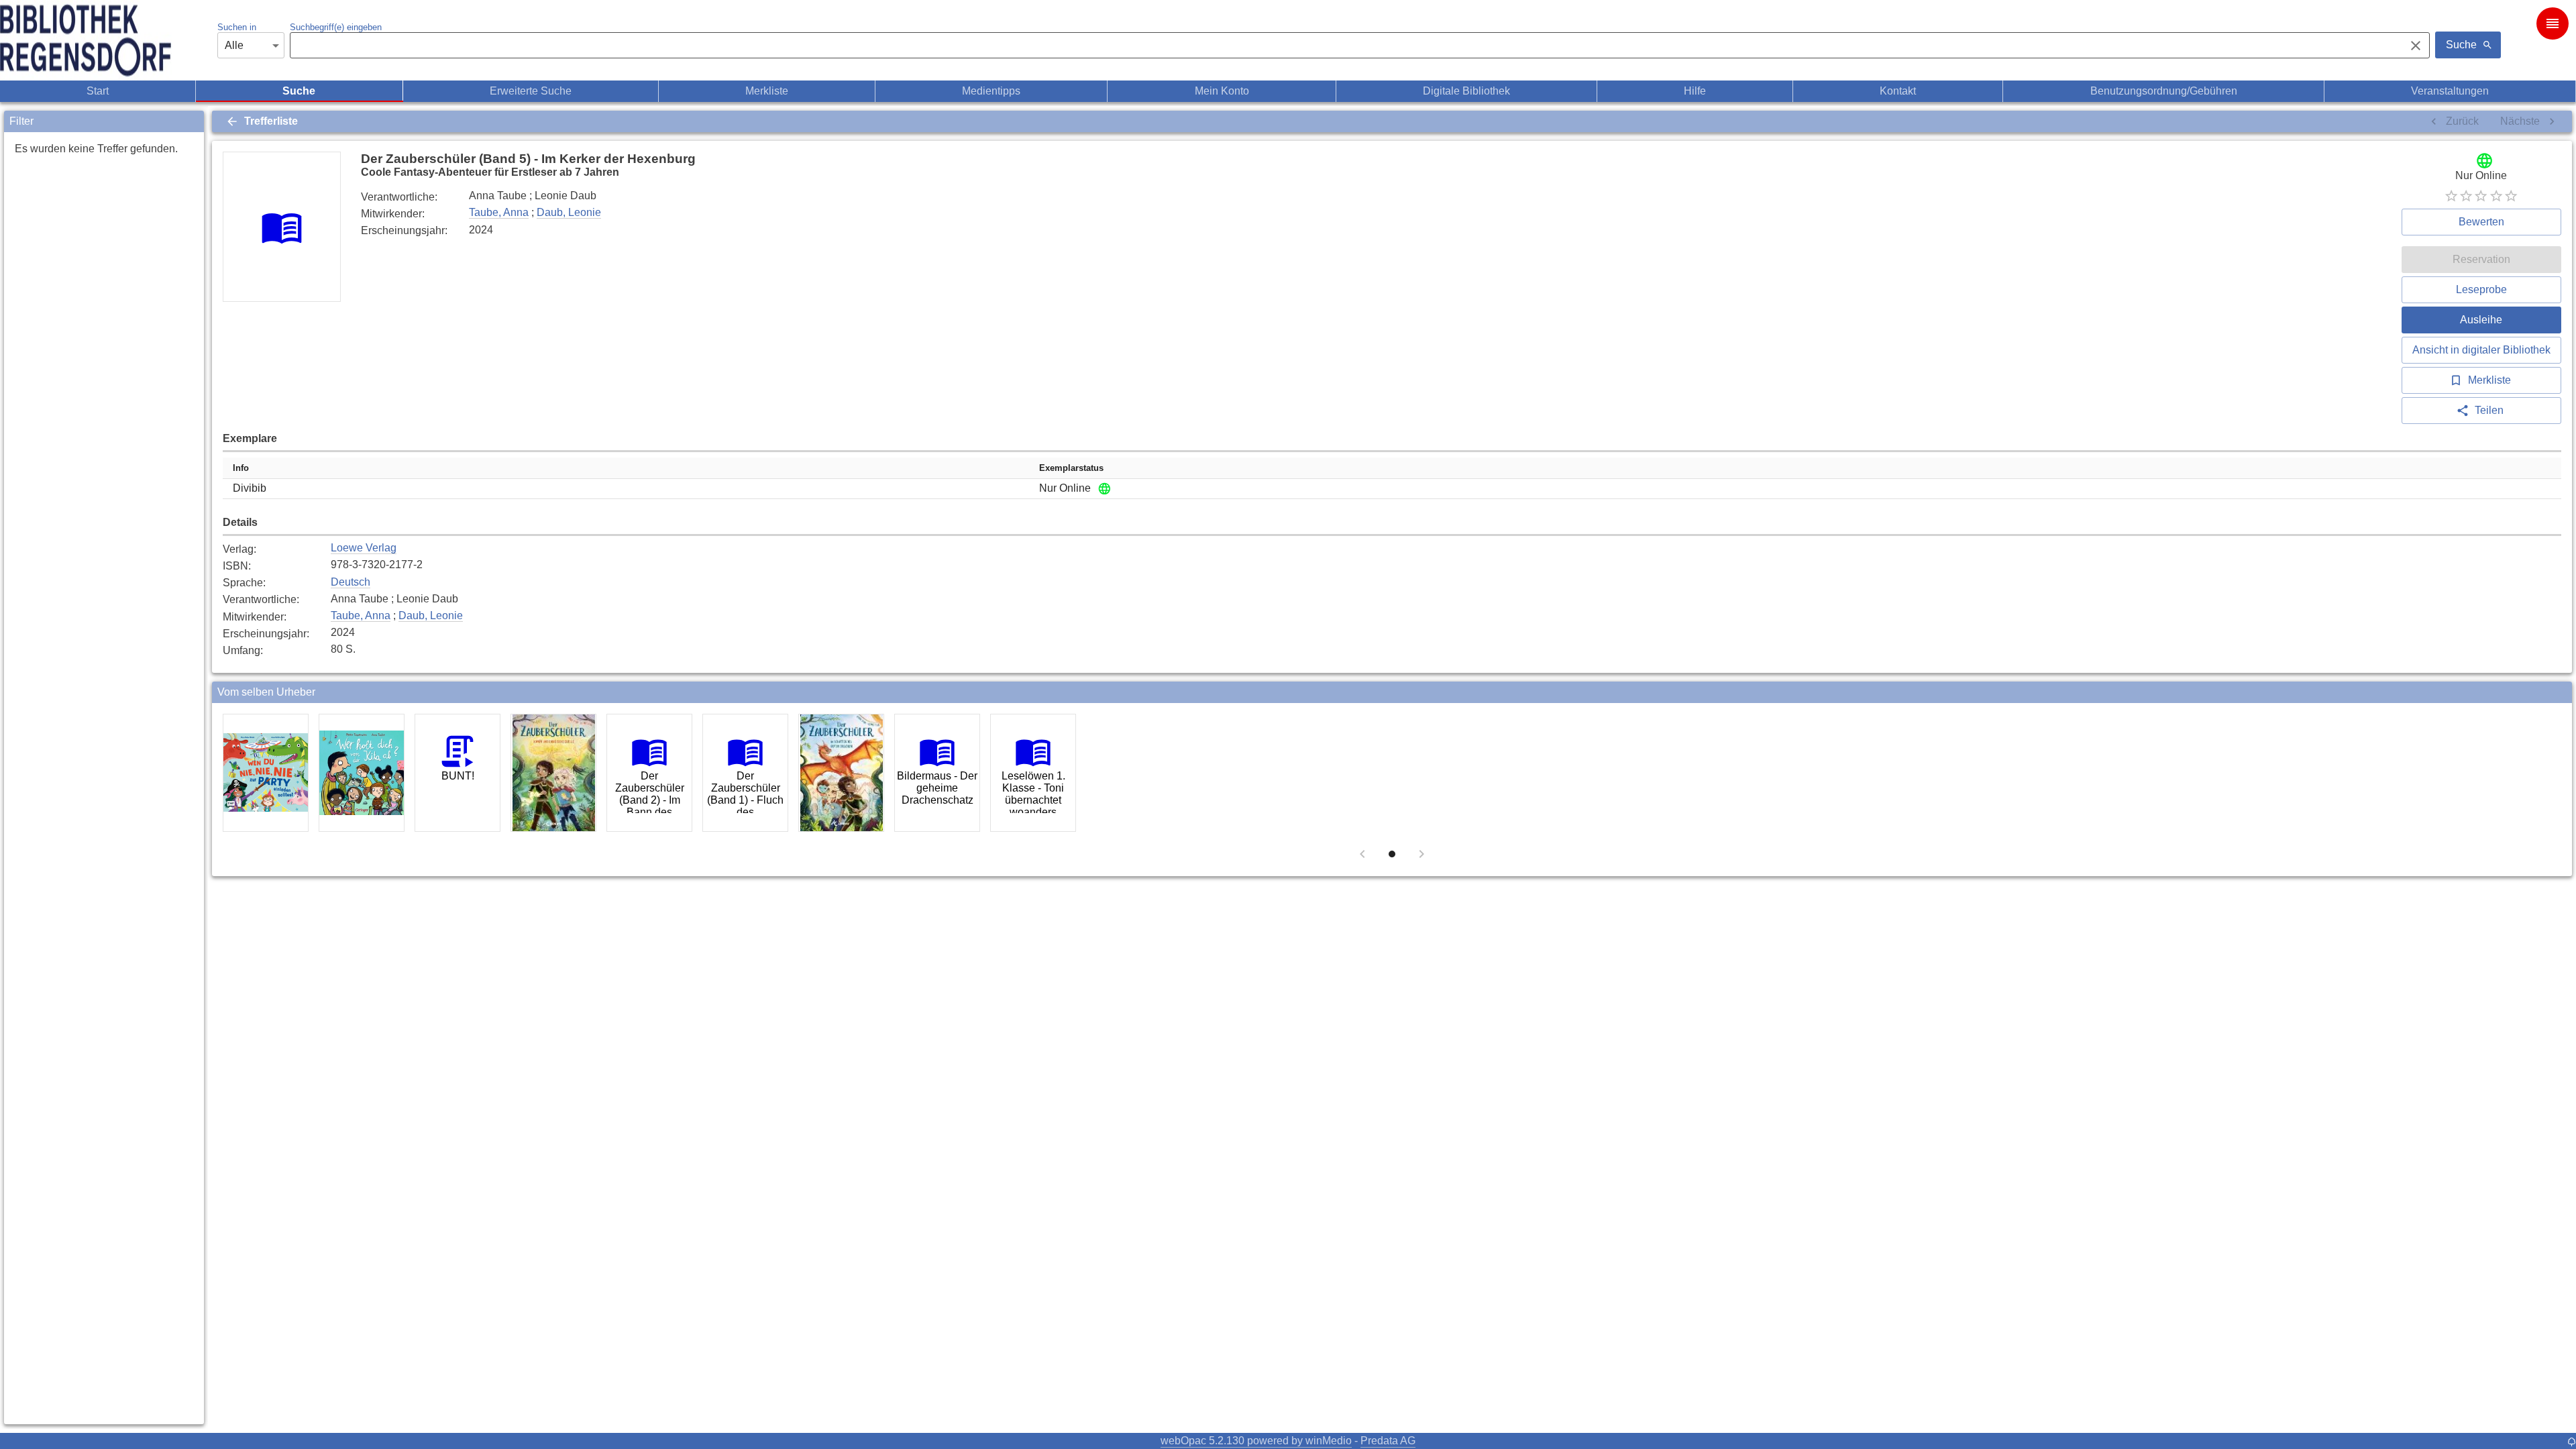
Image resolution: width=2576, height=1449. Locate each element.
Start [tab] (98, 91)
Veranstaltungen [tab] (2450, 91)
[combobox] (1344, 46)
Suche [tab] (299, 91)
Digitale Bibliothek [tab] (1466, 91)
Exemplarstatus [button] (1071, 468)
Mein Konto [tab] (1222, 91)
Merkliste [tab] (767, 91)
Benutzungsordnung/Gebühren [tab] (2164, 91)
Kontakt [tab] (1898, 91)
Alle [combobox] (234, 45)
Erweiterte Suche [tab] (531, 91)
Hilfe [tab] (1695, 91)
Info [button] (241, 468)
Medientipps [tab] (991, 91)
